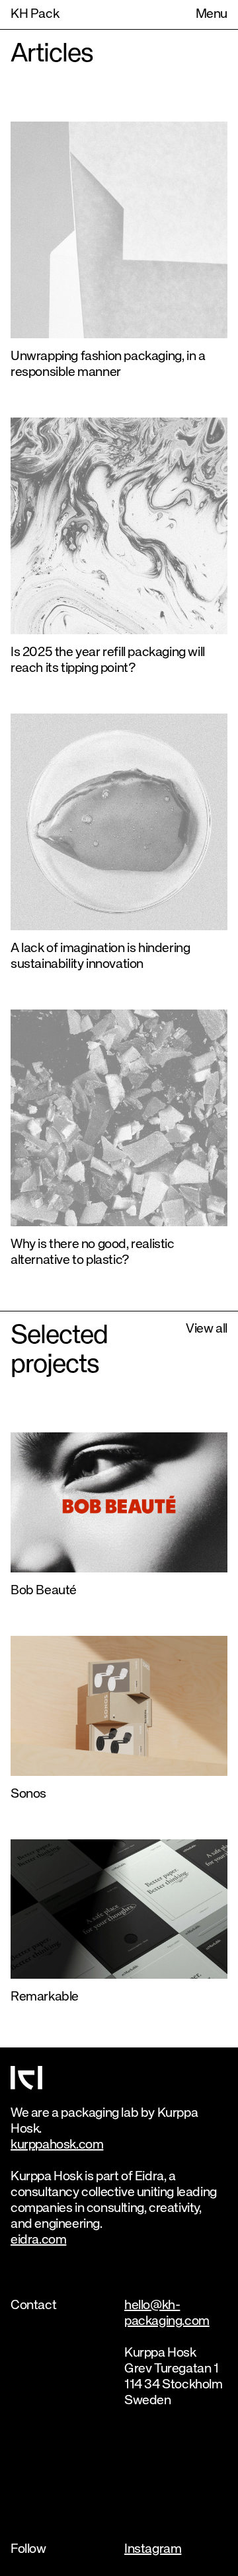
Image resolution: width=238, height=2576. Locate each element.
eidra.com (38, 2240)
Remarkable (45, 1997)
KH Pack (35, 14)
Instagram (153, 2549)
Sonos (28, 1794)
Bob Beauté (44, 1591)
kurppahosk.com (57, 2145)
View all (207, 1329)
